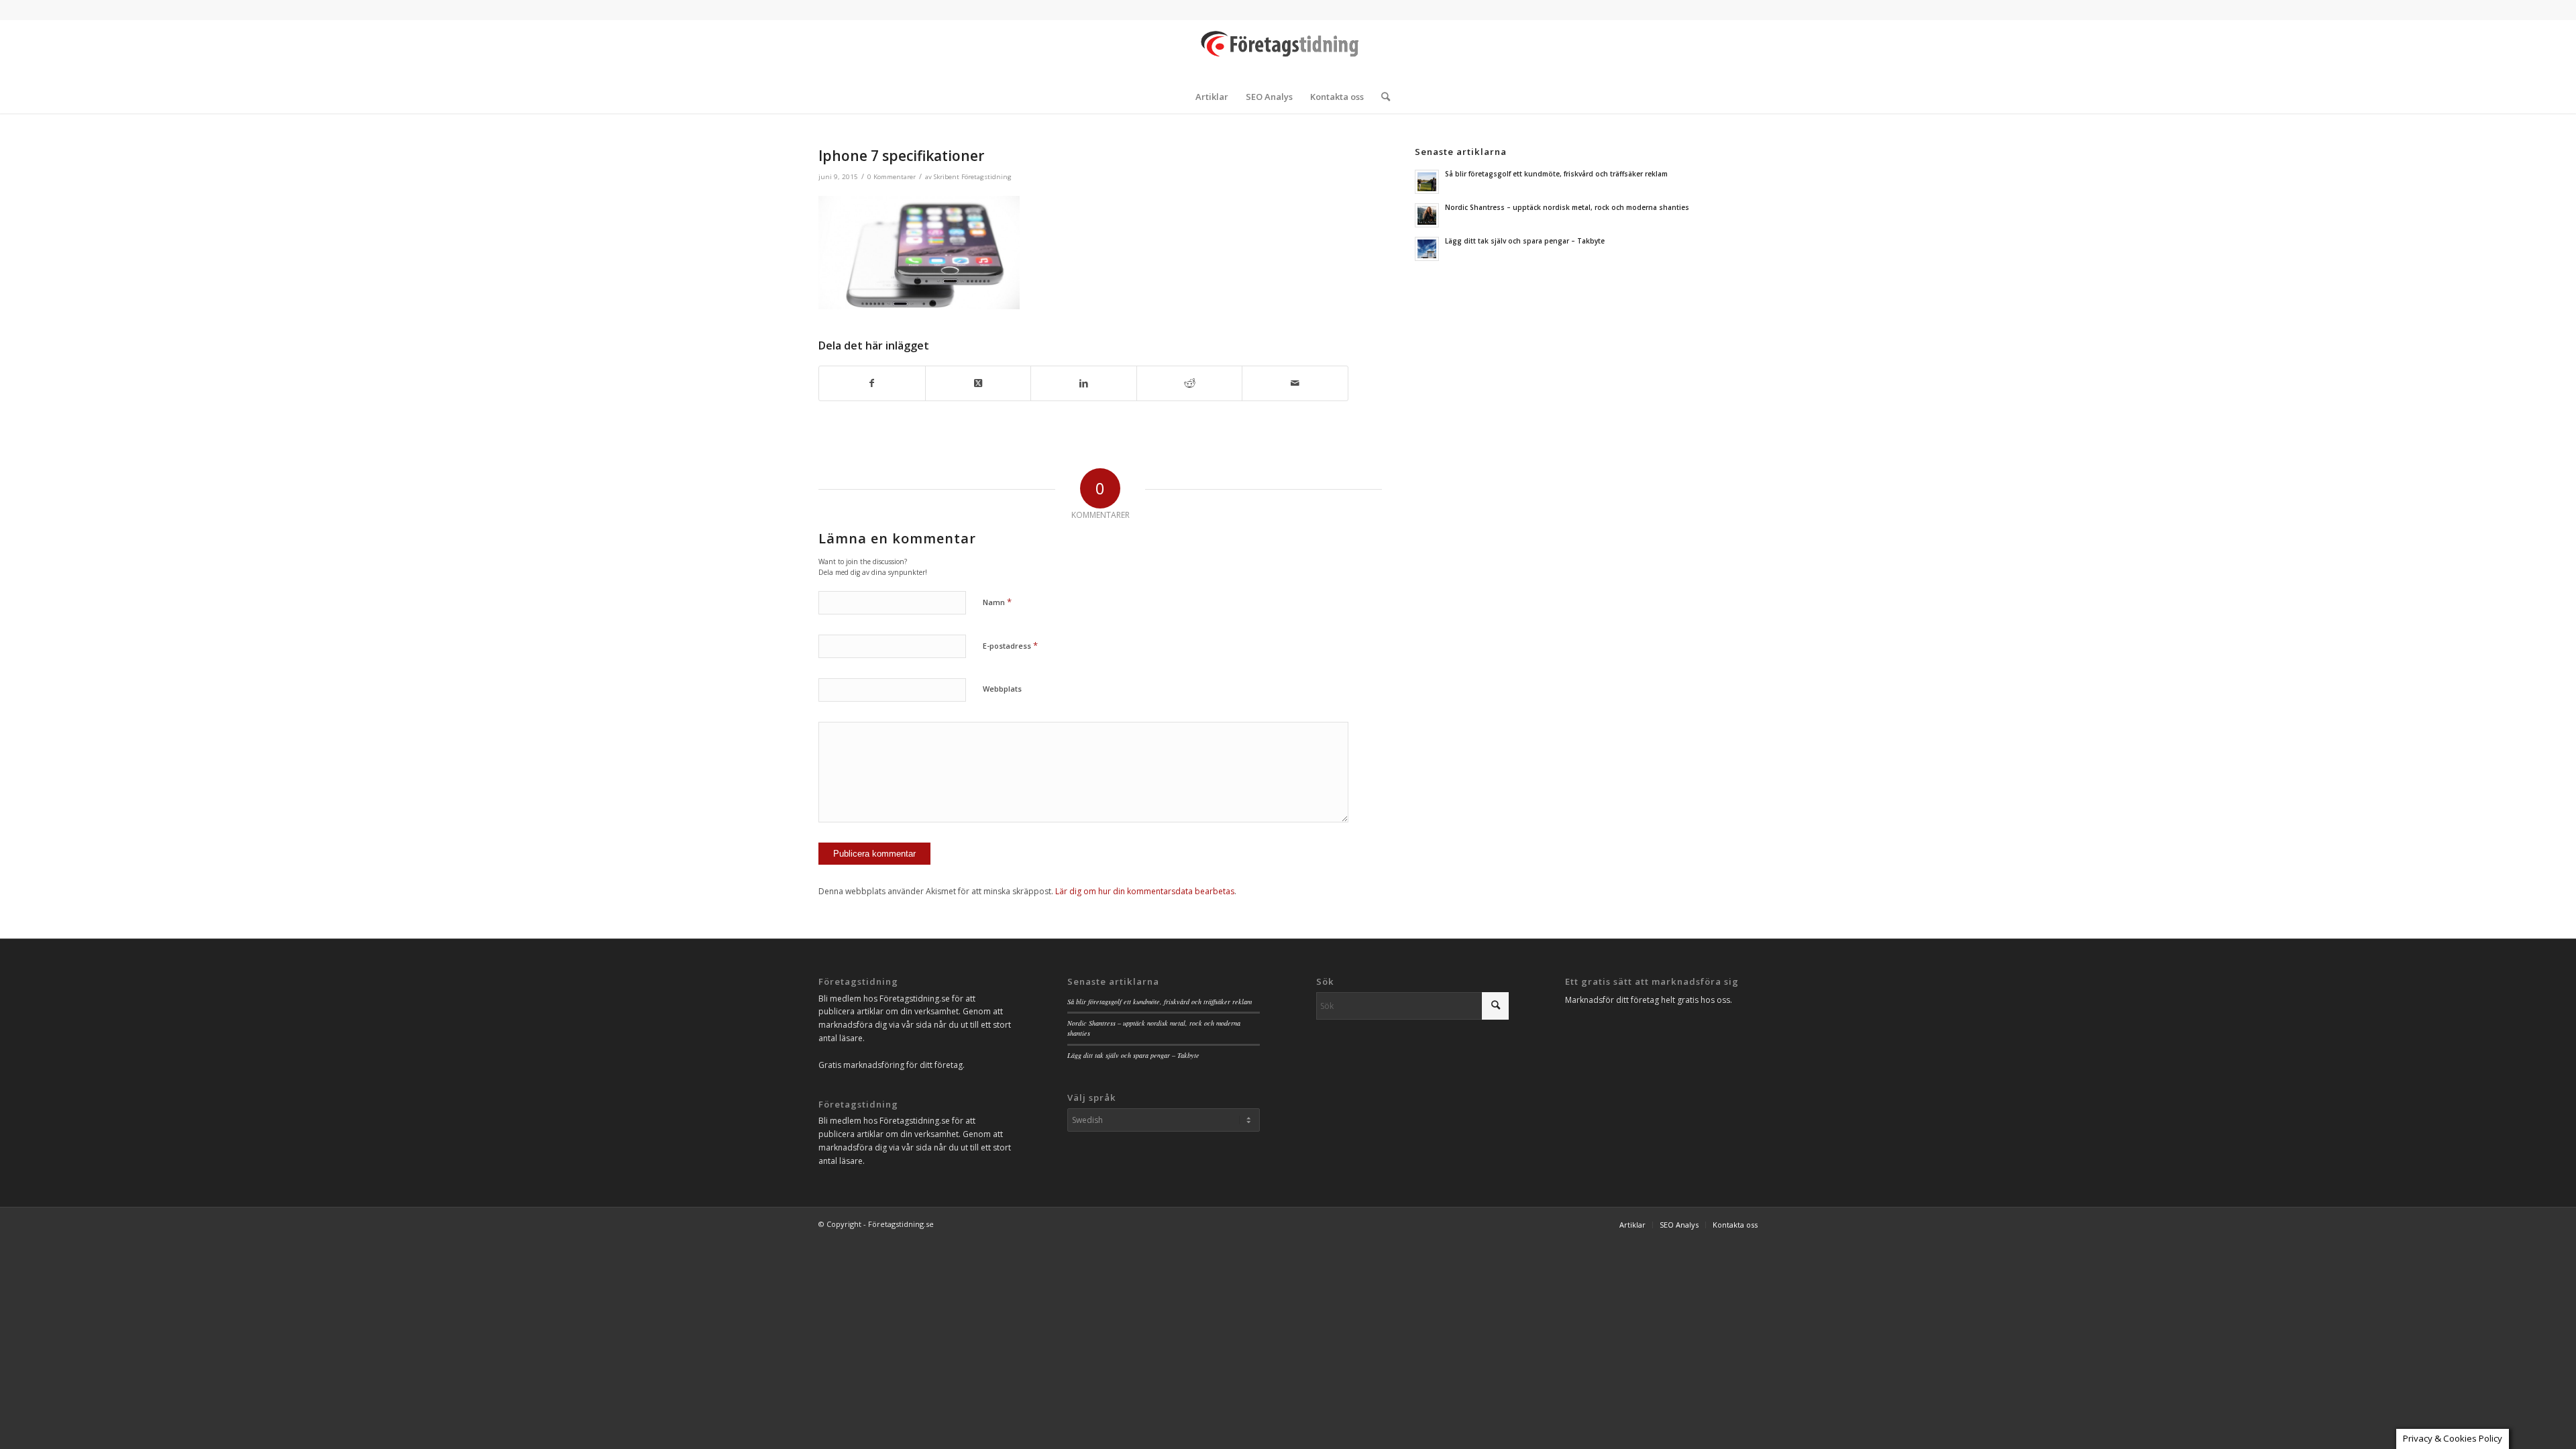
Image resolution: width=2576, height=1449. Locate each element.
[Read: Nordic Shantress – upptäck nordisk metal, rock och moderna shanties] (1427, 215)
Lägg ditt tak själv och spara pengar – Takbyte (1525, 241)
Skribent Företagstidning (973, 177)
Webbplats (1002, 689)
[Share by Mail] (1295, 383)
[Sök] (1381, 97)
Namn (997, 602)
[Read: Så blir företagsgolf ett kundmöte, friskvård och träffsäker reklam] (1427, 182)
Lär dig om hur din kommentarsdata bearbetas (1145, 891)
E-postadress (1010, 645)
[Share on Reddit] (1190, 383)
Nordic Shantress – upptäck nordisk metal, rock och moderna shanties (1567, 207)
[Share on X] (978, 383)
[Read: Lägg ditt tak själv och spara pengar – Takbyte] (1427, 249)
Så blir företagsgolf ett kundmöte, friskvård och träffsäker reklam (1556, 174)
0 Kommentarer (892, 177)
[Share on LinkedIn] (1084, 383)
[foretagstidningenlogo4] (1288, 50)
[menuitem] (1212, 97)
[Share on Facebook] (872, 383)
